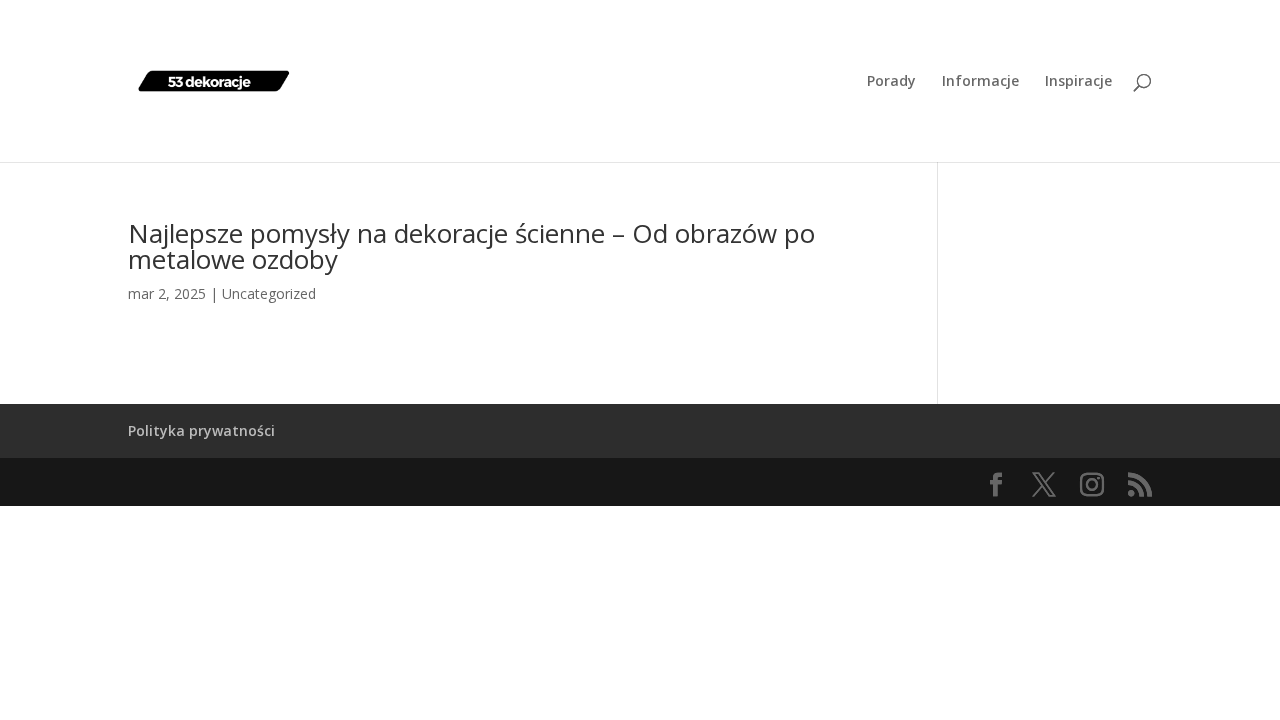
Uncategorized (269, 293)
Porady (891, 82)
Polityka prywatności (201, 430)
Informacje (980, 82)
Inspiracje (1078, 82)
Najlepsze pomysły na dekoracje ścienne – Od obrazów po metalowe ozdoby (471, 246)
